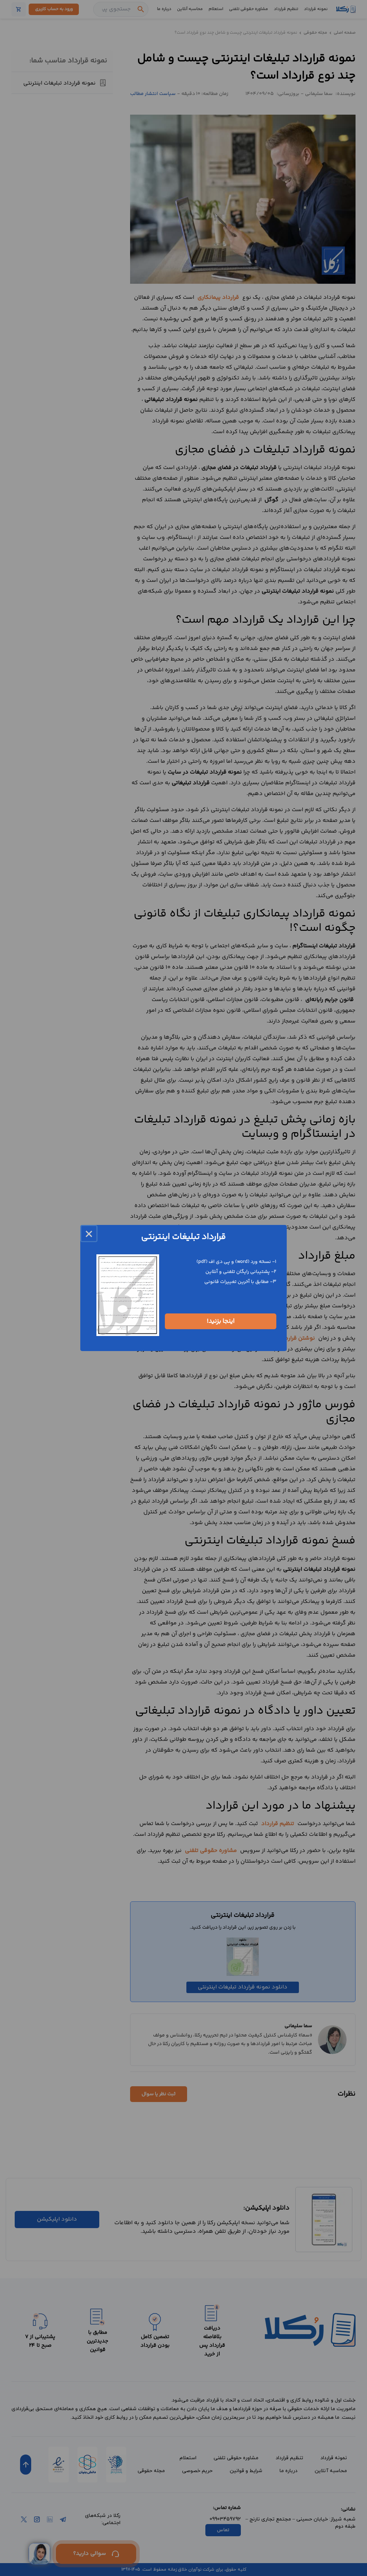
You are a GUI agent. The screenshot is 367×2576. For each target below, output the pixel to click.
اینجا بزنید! (221, 1321)
